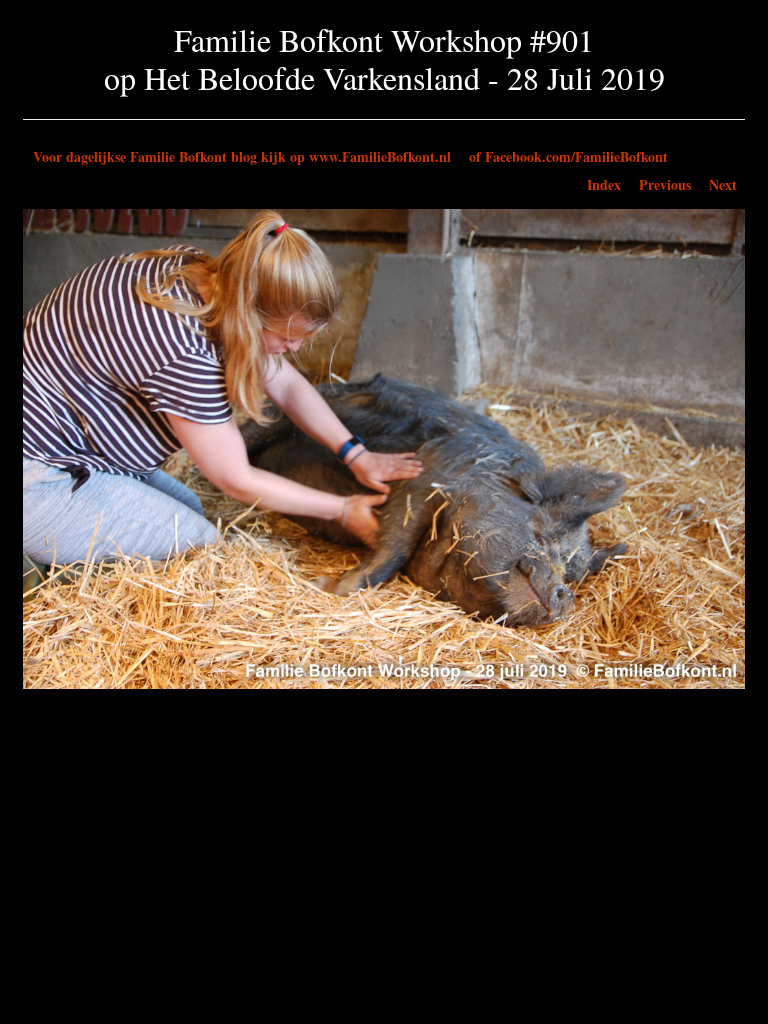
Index (604, 184)
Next (723, 184)
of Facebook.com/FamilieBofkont (568, 156)
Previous (665, 184)
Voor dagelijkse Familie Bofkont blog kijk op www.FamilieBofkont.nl (242, 156)
